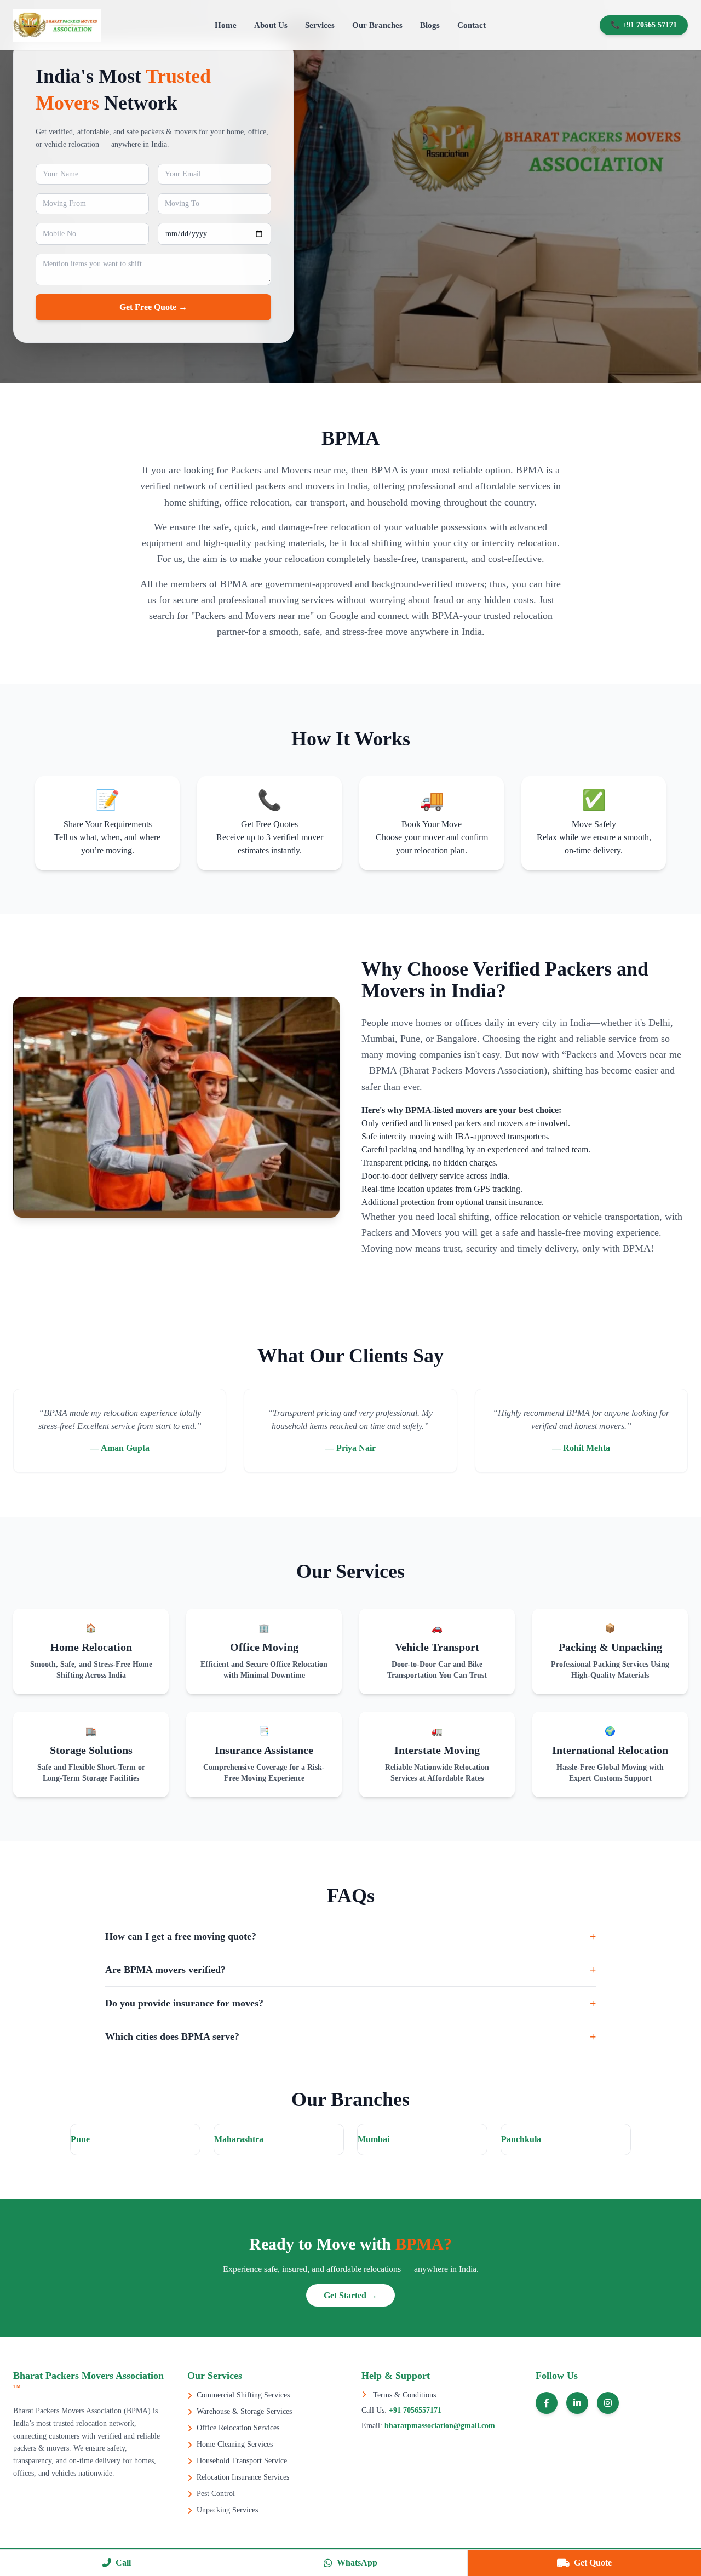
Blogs (430, 25)
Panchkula (521, 2139)
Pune (80, 2139)
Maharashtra (239, 2139)
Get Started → (350, 2295)
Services (320, 25)
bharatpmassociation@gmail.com (439, 2426)
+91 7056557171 (414, 2410)
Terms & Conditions (403, 2395)
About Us (271, 25)
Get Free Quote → (153, 307)
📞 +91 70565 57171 (644, 25)
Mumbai (374, 2139)
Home (226, 25)
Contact (472, 25)
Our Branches (377, 25)
